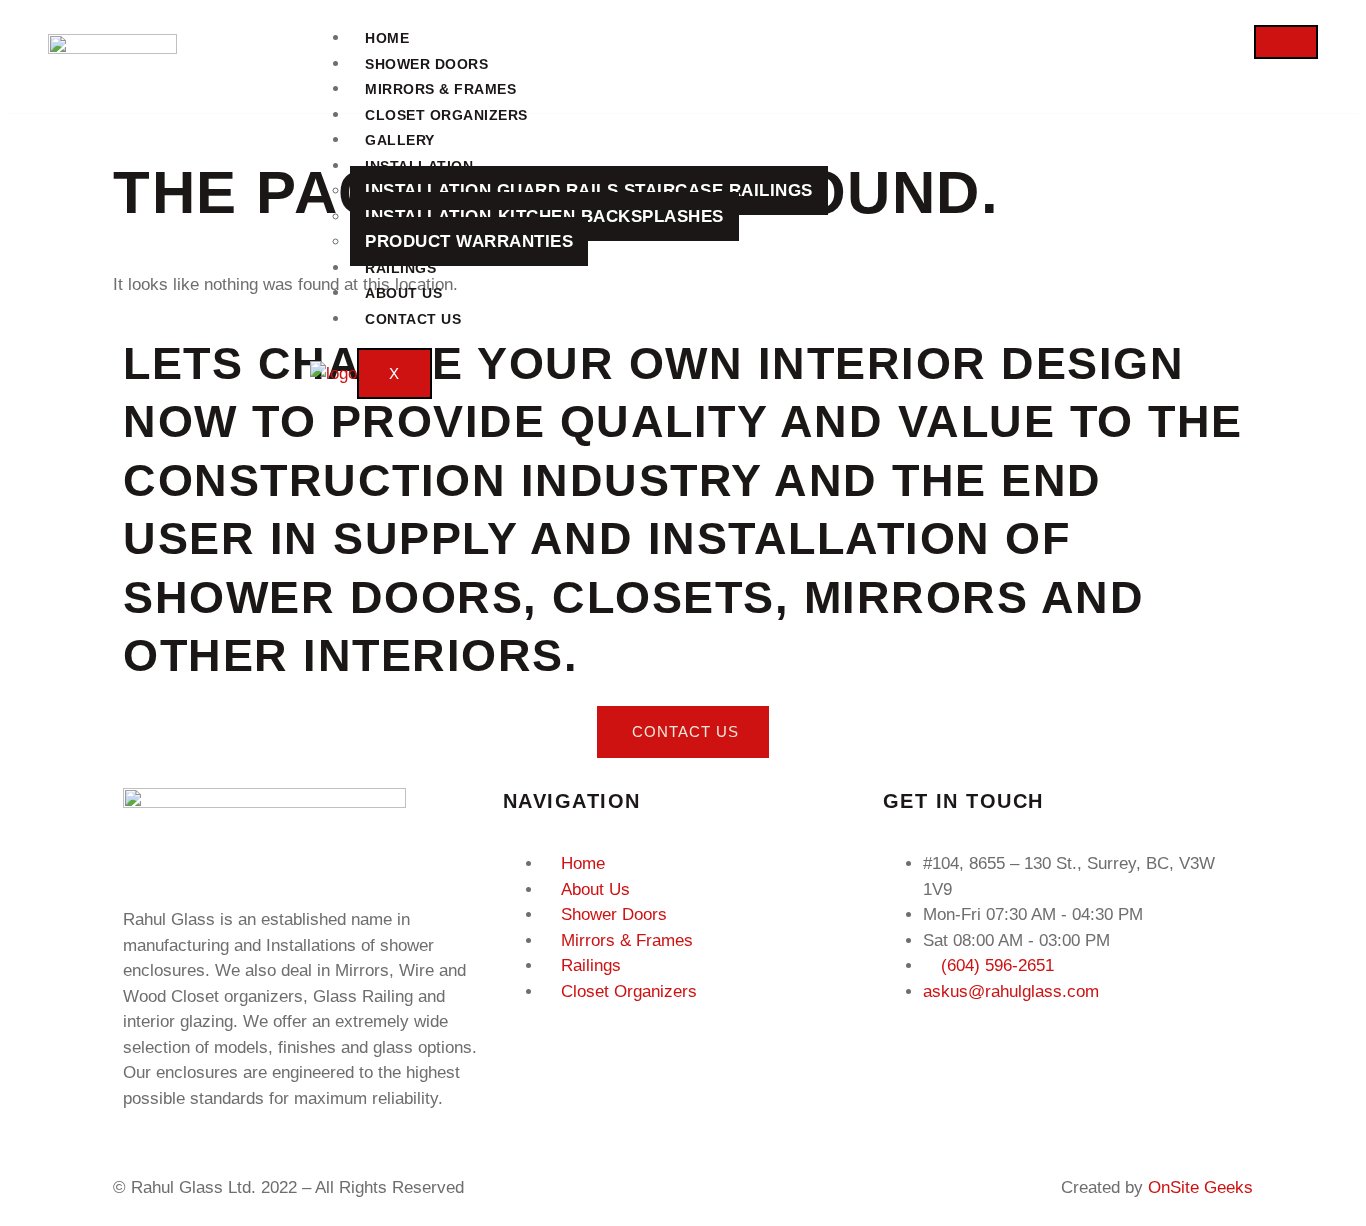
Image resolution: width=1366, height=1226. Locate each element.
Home (387, 38)
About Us (403, 293)
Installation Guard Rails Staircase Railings (589, 190)
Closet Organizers (446, 115)
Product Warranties (469, 241)
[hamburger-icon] (1286, 42)
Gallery (400, 140)
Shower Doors (426, 64)
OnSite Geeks (1200, 1187)
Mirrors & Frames (440, 89)
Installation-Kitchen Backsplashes (544, 216)
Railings (400, 268)
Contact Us (413, 319)
